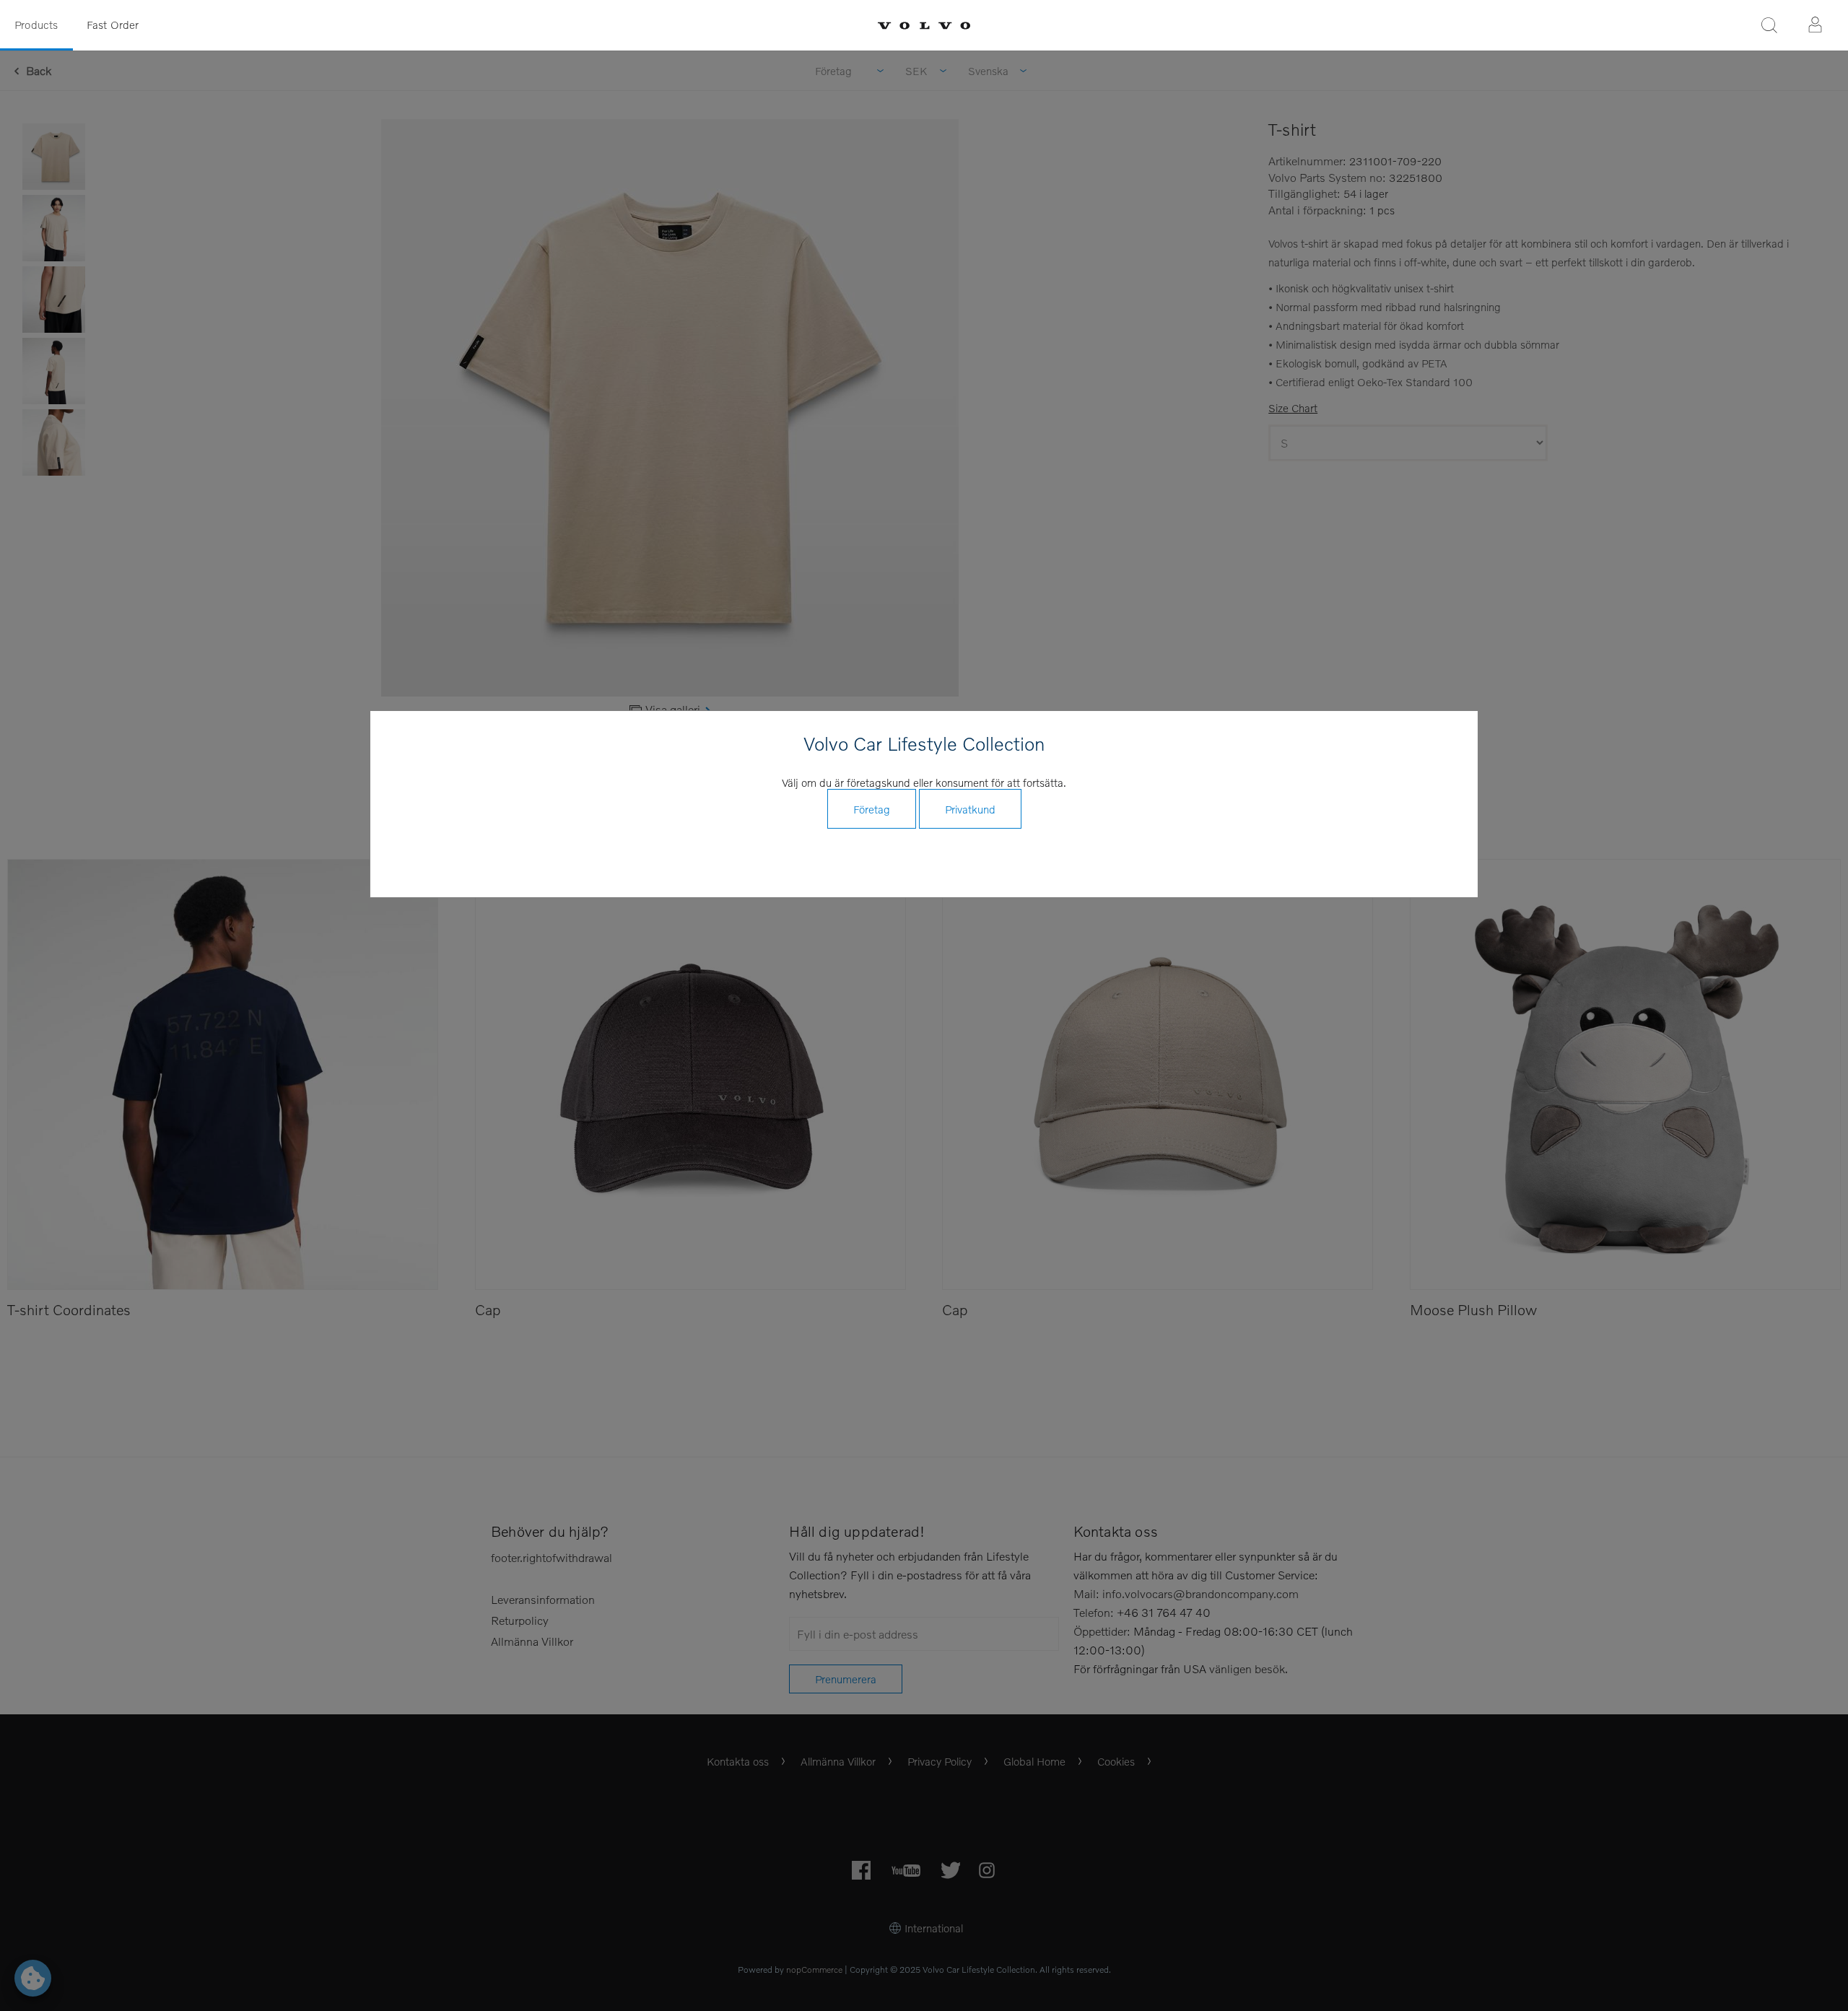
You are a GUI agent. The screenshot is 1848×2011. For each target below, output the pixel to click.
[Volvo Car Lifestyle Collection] (924, 26)
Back (39, 70)
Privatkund (970, 809)
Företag (872, 809)
